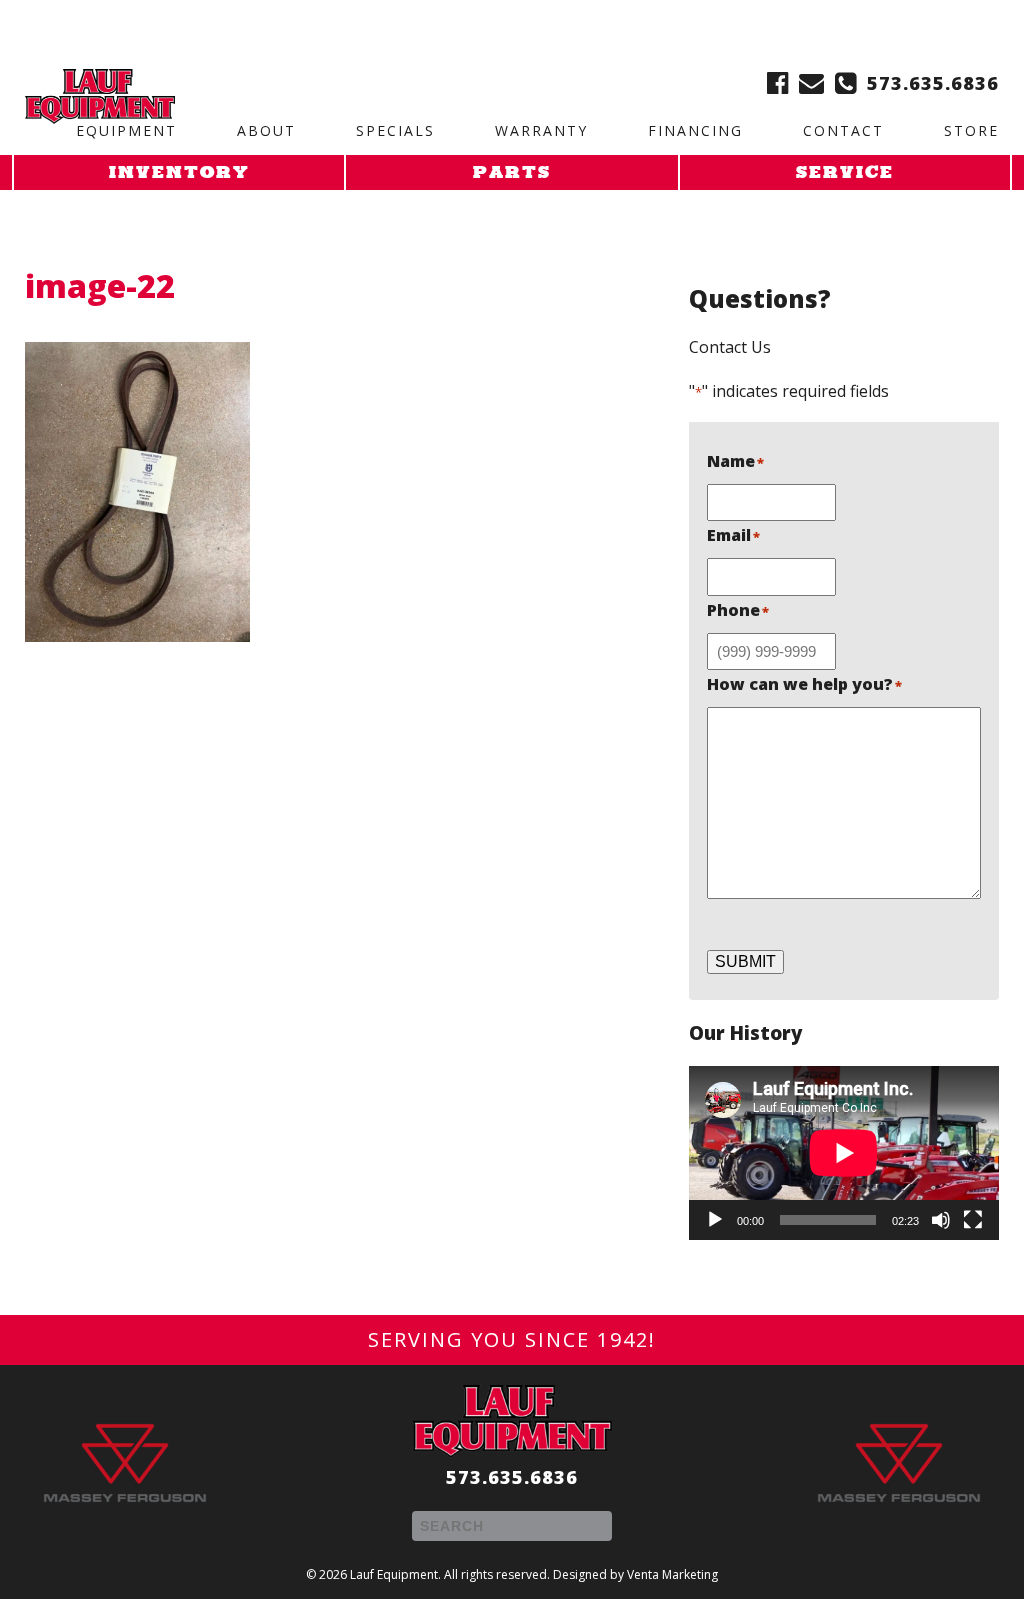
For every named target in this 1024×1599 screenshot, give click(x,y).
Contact (843, 130)
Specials (395, 130)
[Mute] (941, 1220)
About (266, 130)
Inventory (179, 174)
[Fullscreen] (973, 1220)
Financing (695, 130)
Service (845, 174)
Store (971, 130)
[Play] (715, 1220)
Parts (512, 174)
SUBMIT (745, 961)
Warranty (541, 130)
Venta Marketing (672, 1574)
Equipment (126, 130)
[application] (844, 1153)
